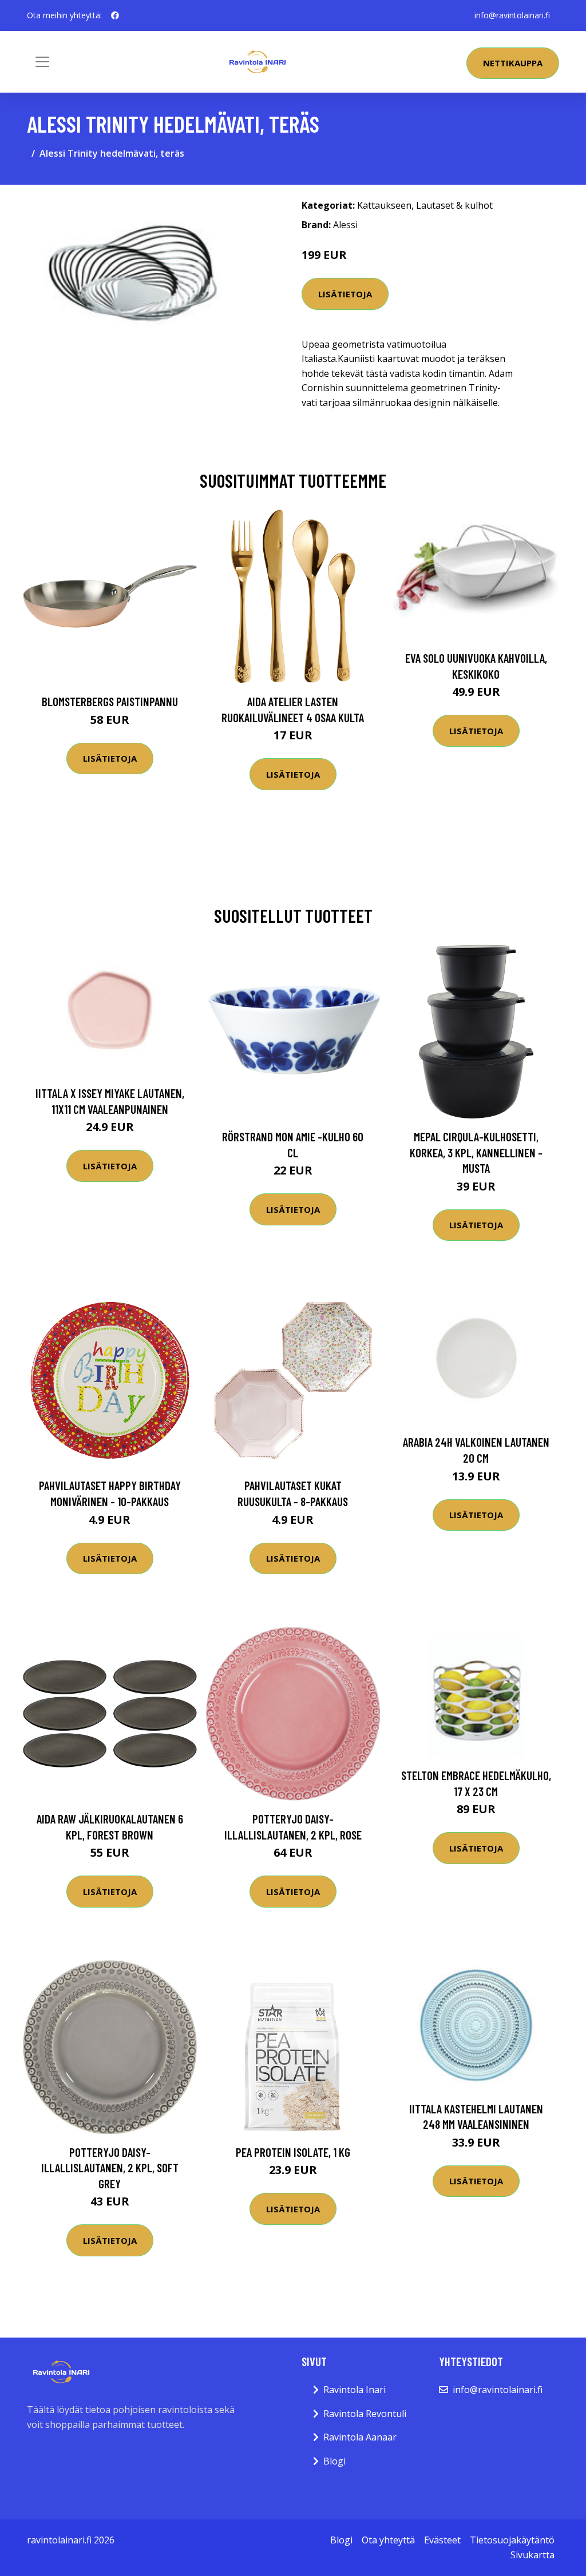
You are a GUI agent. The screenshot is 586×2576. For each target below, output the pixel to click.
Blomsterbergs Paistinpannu (110, 701)
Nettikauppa (513, 63)
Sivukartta (532, 2555)
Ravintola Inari (355, 2390)
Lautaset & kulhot (454, 205)
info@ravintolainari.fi (512, 15)
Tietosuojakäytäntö (512, 2540)
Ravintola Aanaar (360, 2437)
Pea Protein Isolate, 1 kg (293, 2152)
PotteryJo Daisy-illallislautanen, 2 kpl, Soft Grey (110, 2168)
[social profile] (115, 15)
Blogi (334, 2461)
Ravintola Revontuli (365, 2414)
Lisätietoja (345, 294)
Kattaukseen (384, 205)
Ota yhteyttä (388, 2540)
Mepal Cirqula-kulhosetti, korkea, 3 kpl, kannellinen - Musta (476, 1152)
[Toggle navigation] (42, 62)
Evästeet (442, 2540)
